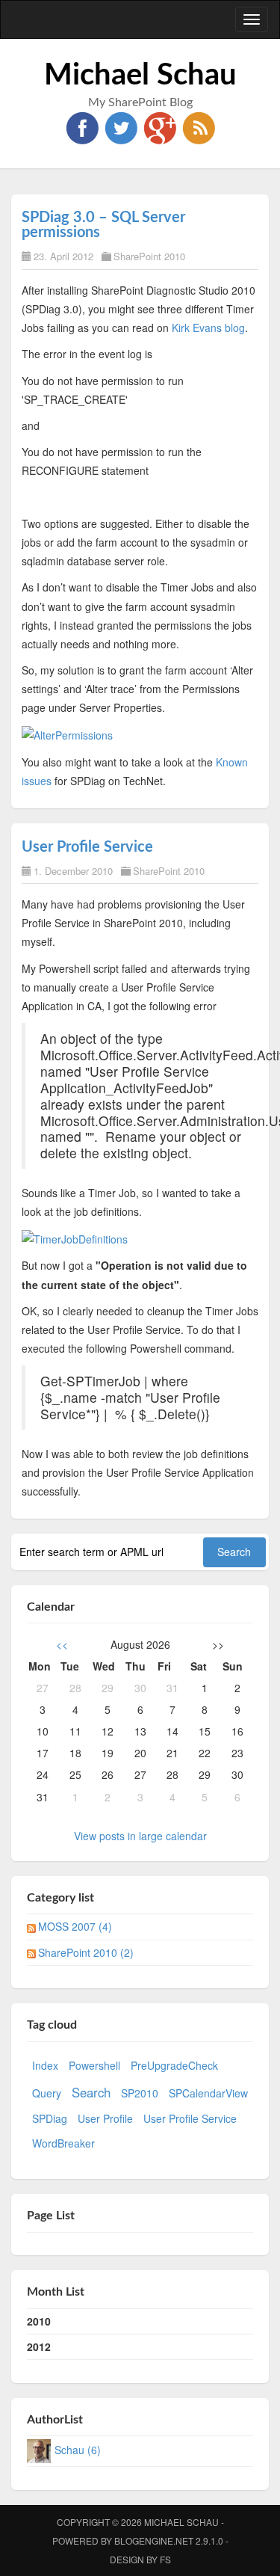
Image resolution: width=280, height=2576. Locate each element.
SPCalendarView (208, 2093)
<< (62, 1644)
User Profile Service (87, 847)
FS (165, 2559)
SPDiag (50, 2118)
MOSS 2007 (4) (75, 1926)
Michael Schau (140, 76)
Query (47, 2093)
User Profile (105, 2118)
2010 (39, 2321)
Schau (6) (78, 2450)
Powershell (94, 2065)
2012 (39, 2346)
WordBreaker (63, 2143)
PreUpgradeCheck (174, 2065)
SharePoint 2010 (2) (86, 1952)
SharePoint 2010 (149, 256)
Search (91, 2092)
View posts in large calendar (140, 1836)
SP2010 (140, 2093)
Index (45, 2065)
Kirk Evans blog (208, 328)
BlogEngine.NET (154, 2540)
